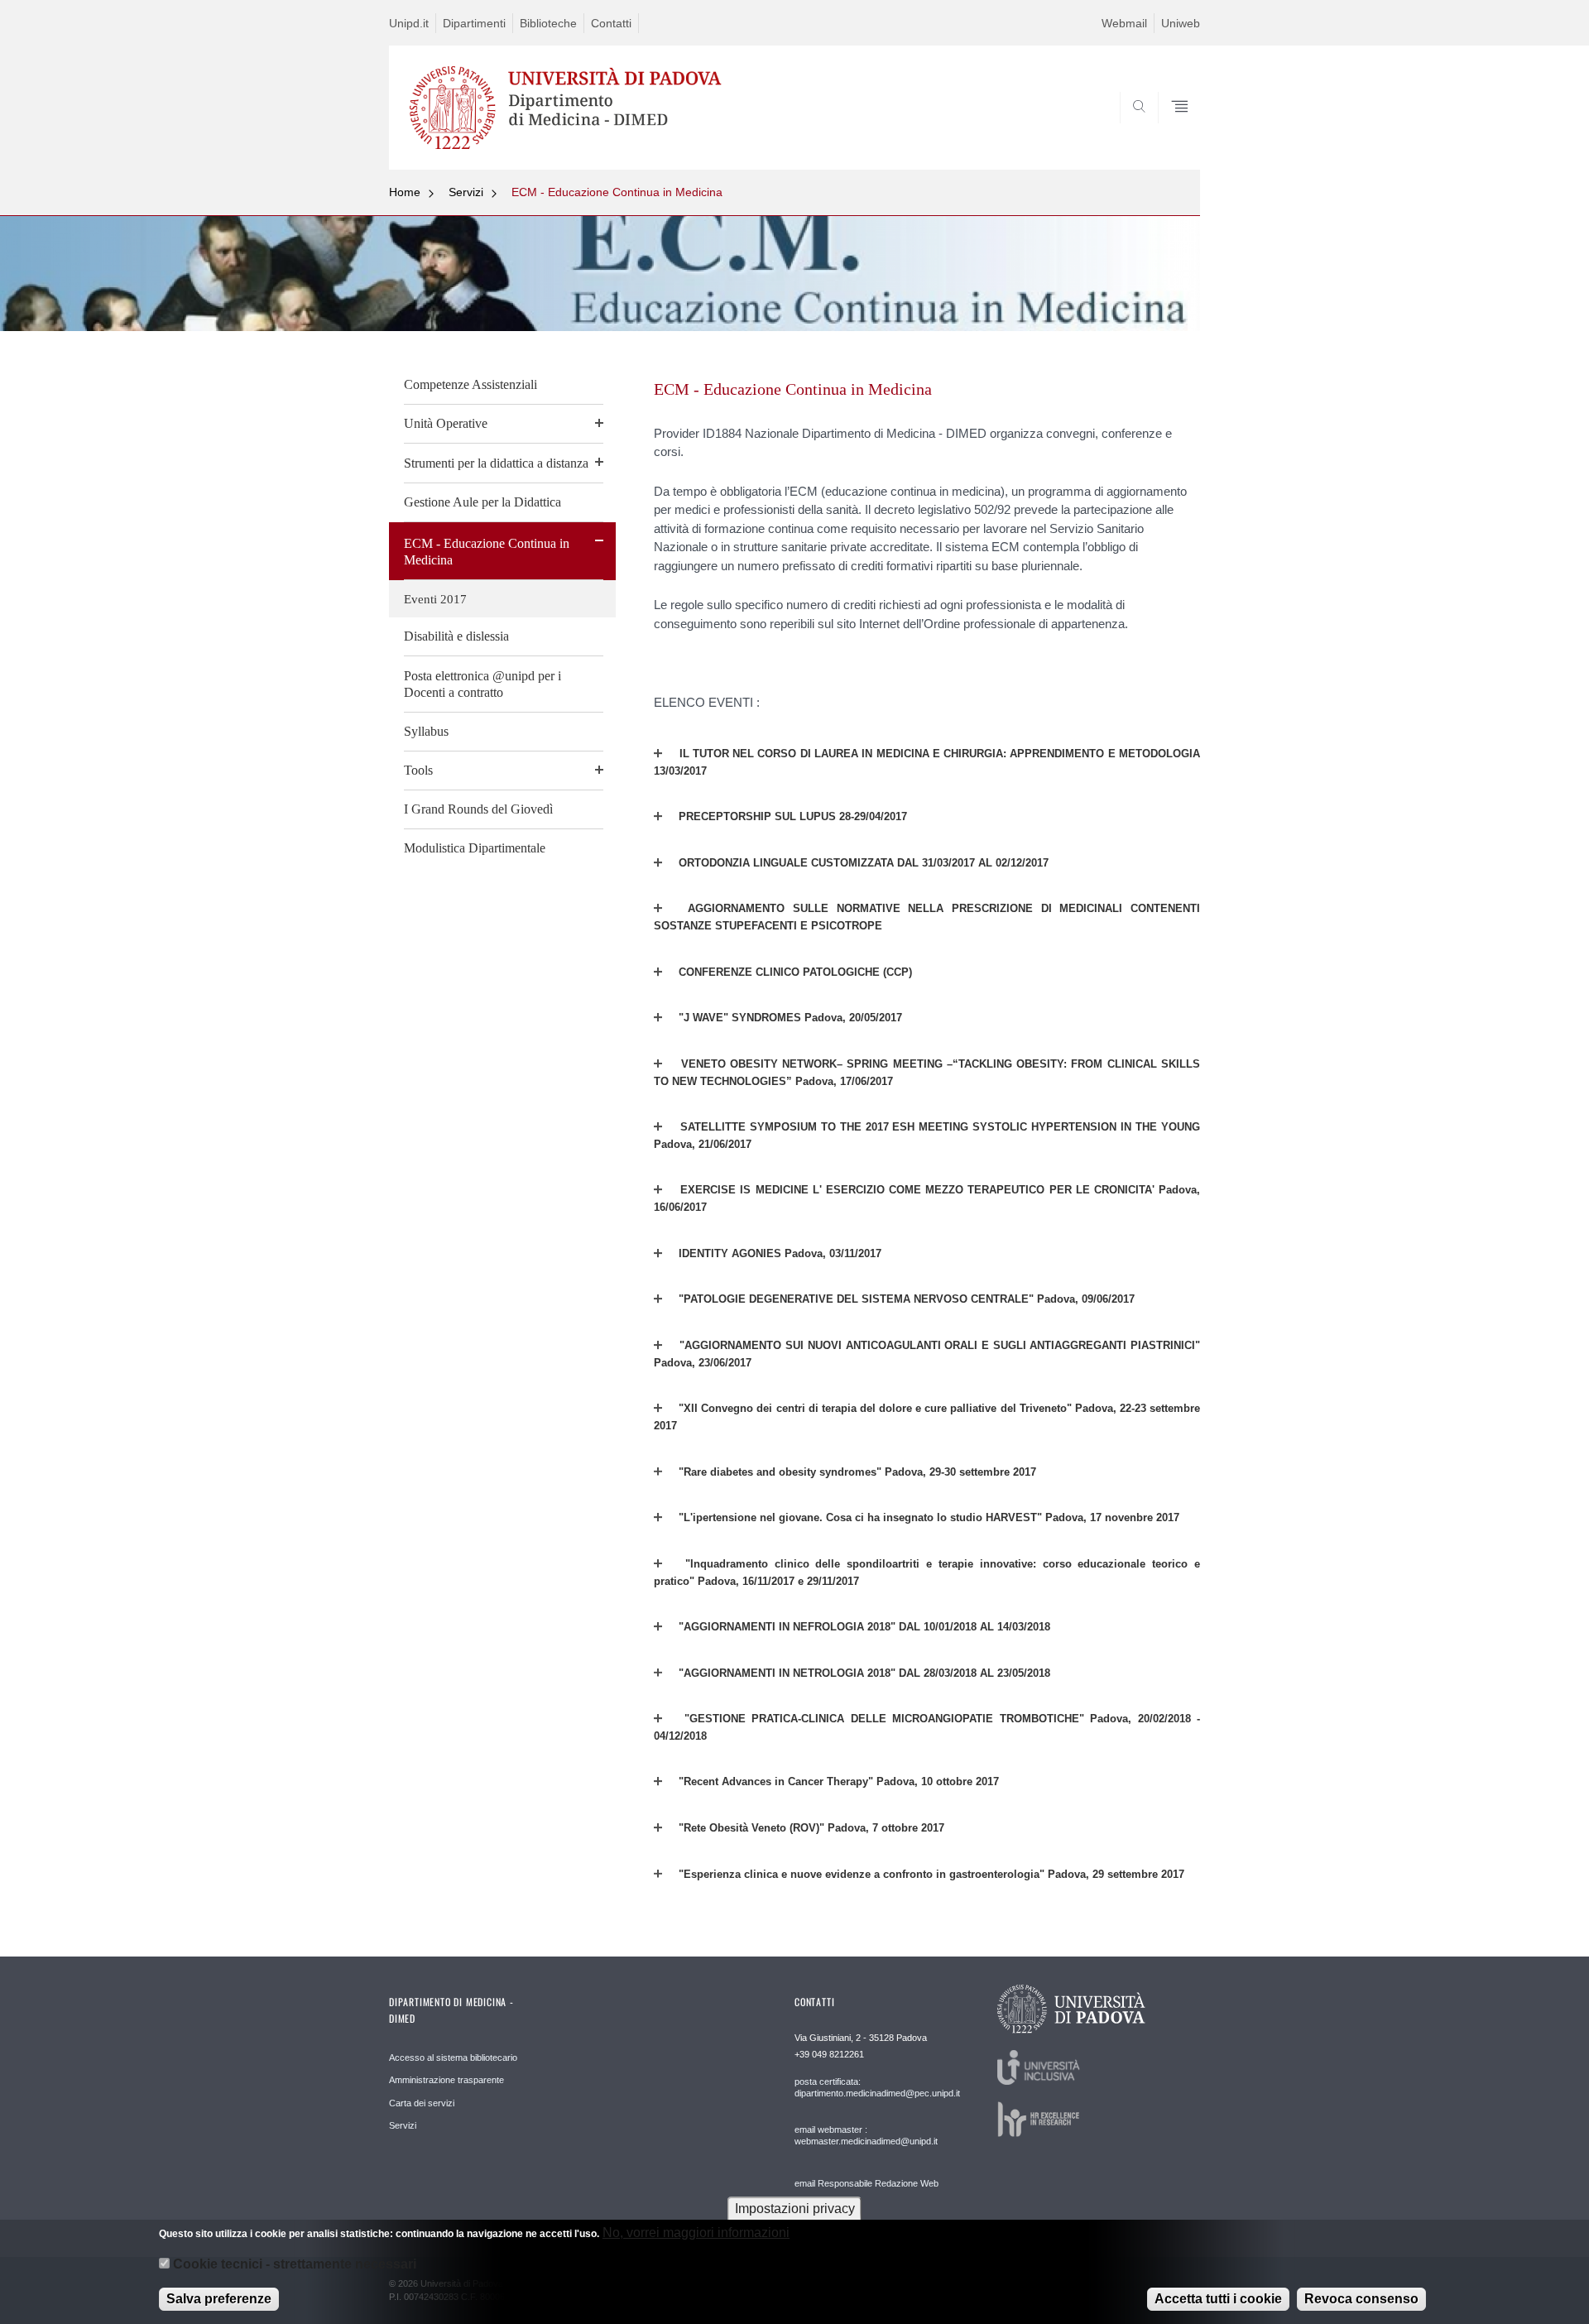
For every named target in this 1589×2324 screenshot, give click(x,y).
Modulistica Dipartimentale (475, 848)
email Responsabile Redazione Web (867, 2183)
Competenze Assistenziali (470, 384)
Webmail (1124, 23)
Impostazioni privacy (795, 2209)
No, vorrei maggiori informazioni (696, 2233)
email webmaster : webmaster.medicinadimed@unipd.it (866, 2135)
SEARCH (1171, 130)
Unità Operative (446, 423)
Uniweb (1181, 23)
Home (405, 192)
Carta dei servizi (422, 2103)
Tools (418, 770)
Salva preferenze (219, 2299)
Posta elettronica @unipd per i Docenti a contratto (482, 684)
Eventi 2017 (435, 599)
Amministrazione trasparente (446, 2080)
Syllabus (426, 731)
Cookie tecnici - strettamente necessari (295, 2265)
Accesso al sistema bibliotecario (453, 2058)
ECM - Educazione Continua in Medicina (617, 192)
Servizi (466, 192)
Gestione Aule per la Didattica (482, 502)
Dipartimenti (474, 23)
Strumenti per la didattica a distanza (496, 463)
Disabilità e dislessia (456, 636)
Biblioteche (548, 23)
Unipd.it (409, 23)
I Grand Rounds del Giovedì (478, 809)
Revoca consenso (1361, 2299)
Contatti (611, 23)
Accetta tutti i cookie (1218, 2299)
